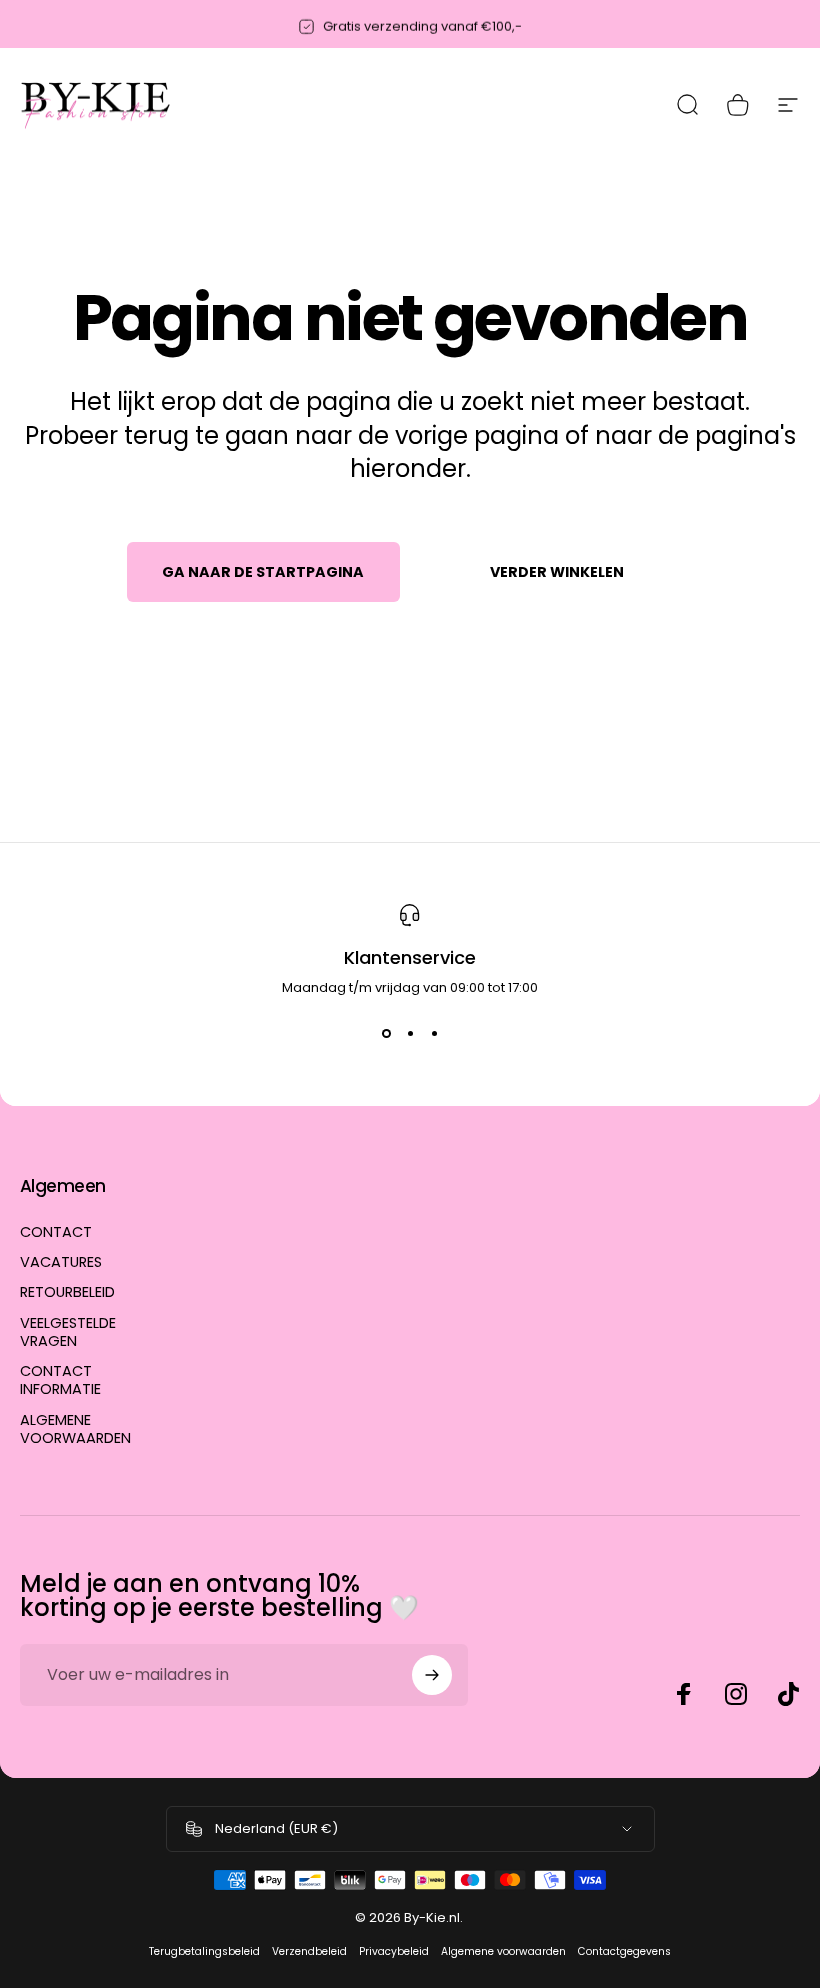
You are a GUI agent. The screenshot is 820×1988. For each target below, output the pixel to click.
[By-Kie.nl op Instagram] (736, 1694)
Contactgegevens (624, 1951)
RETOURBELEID (67, 1292)
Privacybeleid (394, 1951)
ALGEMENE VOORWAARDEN (75, 1429)
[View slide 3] (434, 1034)
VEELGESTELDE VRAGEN (68, 1332)
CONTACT (56, 1232)
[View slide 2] (410, 1034)
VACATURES (61, 1262)
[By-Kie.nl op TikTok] (788, 1694)
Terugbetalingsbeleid (204, 1951)
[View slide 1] (386, 1034)
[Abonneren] (432, 1675)
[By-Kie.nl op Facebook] (684, 1694)
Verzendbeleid (309, 1951)
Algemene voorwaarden (503, 1951)
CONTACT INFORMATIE (60, 1380)
